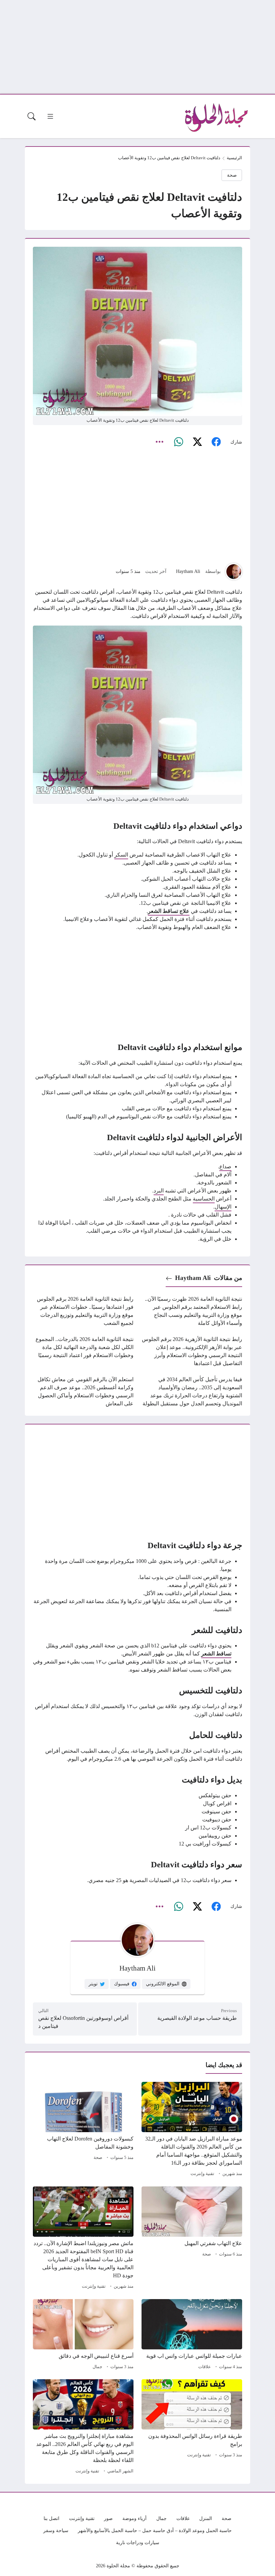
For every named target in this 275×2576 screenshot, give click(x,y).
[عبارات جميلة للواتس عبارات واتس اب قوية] (192, 2335)
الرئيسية (234, 158)
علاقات (205, 2367)
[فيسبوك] (216, 442)
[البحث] (32, 116)
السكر (121, 855)
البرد (159, 1191)
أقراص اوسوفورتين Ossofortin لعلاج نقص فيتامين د (83, 2022)
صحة (232, 175)
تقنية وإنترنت (202, 2174)
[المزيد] (160, 442)
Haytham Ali (188, 571)
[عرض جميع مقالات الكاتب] (234, 572)
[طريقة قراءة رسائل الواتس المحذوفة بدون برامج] (192, 2427)
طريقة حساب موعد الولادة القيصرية (197, 2018)
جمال (97, 2367)
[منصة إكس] (197, 442)
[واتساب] (178, 442)
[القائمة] (50, 116)
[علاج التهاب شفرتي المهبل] (192, 2239)
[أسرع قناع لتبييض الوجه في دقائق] (83, 2335)
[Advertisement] (137, 47)
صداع (225, 1166)
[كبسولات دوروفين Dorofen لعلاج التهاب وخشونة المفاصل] (83, 2130)
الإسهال (223, 1207)
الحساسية (204, 1199)
